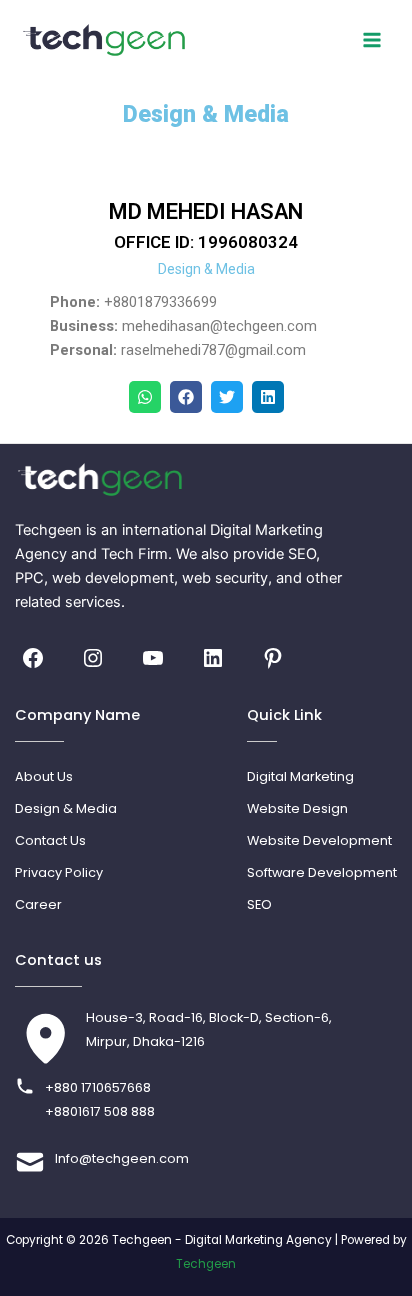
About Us (44, 776)
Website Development (319, 840)
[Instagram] (93, 658)
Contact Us (50, 840)
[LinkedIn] (213, 658)
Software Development (322, 872)
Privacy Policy (59, 872)
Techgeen (206, 1264)
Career (38, 904)
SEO (259, 904)
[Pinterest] (273, 658)
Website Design (297, 808)
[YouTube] (153, 658)
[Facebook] (33, 658)
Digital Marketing (300, 776)
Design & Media (66, 808)
